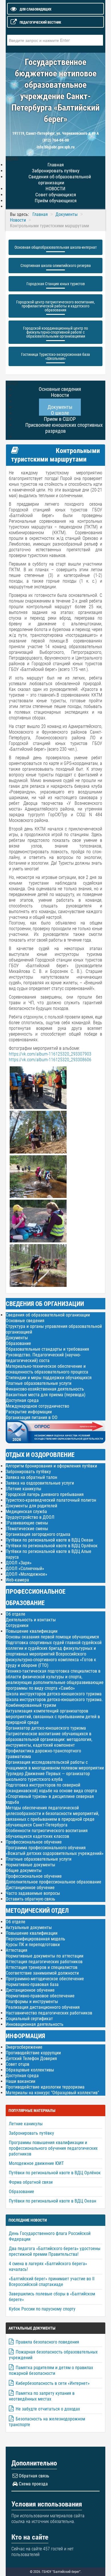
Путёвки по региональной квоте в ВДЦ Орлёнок (52, 1546)
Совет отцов (18, 2064)
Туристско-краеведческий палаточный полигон (51, 1500)
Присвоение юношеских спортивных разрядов (64, 428)
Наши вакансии (20, 2081)
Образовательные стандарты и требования (47, 1349)
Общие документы (24, 1870)
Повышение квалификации (32, 1631)
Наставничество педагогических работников (49, 2013)
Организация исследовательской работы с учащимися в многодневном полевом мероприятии (55, 1765)
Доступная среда (22, 1400)
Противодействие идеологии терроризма (45, 2087)
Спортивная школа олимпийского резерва (56, 266)
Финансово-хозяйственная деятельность (45, 1389)
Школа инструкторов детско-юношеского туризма (54, 1694)
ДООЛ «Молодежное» (26, 1574)
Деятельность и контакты (31, 1620)
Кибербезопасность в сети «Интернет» (53, 2383)
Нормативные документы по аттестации (45, 1956)
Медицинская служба (26, 1511)
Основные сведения (25, 1321)
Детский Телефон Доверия (31, 2058)
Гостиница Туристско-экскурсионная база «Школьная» (55, 356)
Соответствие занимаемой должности (42, 1973)
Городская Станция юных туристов (56, 284)
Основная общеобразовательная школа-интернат (56, 247)
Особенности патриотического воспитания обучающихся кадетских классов (47, 1833)
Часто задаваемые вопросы (33, 1893)
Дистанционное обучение (30, 1888)
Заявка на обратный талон (31, 1477)
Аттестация (17, 1950)
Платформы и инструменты (32, 2002)
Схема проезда (33, 2484)
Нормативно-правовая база (32, 1984)
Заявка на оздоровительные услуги (40, 1483)
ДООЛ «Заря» (19, 1563)
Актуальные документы (29, 1927)
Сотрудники (17, 1625)
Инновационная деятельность (35, 2024)
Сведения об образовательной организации (60, 180)
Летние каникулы (24, 1489)
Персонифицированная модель (35, 1939)
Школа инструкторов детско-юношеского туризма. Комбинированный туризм (54, 1702)
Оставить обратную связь (30, 1899)
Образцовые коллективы (30, 2070)
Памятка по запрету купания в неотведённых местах (42, 2396)
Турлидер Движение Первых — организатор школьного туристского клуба (48, 1776)
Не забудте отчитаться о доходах (48, 2409)
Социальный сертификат (29, 2019)
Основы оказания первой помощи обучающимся (52, 1637)
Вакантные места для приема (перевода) (46, 1395)
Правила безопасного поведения (47, 2342)
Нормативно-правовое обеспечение (40, 1996)
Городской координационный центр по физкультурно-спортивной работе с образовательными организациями (55, 332)
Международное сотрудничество (37, 1406)
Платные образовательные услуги (39, 1383)
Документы (17, 1338)
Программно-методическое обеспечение (45, 1979)
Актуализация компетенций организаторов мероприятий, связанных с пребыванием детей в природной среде (53, 1717)
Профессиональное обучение (34, 1842)
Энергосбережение (24, 2047)
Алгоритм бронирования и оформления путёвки (51, 1466)
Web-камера (17, 1580)
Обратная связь (34, 2476)
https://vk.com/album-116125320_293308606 (50, 1060)
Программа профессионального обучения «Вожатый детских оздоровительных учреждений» (55, 1851)
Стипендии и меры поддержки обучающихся (49, 1378)
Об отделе (16, 1614)
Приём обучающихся (56, 201)
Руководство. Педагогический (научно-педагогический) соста (43, 1358)
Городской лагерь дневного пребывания (45, 1494)
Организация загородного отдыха (38, 1534)
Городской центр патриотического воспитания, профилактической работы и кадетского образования (55, 306)
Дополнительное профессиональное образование (54, 1882)
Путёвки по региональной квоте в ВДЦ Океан (49, 1540)
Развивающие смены (28, 1523)
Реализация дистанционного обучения (43, 2007)
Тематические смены (28, 1529)
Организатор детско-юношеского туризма (46, 1728)
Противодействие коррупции (33, 2053)
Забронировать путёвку (28, 1472)
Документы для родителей (31, 1506)
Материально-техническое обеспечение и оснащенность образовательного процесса (47, 1369)
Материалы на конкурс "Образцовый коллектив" (52, 2093)
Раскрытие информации (29, 1412)
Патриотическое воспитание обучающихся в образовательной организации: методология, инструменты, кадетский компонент (49, 1739)
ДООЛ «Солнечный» (25, 1568)
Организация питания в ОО (32, 1417)
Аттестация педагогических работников (44, 1962)
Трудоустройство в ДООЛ (30, 1517)
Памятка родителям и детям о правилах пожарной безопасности (51, 2370)
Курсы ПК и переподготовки (33, 1945)
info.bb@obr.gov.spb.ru (56, 147)
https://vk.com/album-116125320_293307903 (50, 1054)
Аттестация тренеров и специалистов (42, 1967)
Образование (18, 1343)
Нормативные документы (30, 1865)
